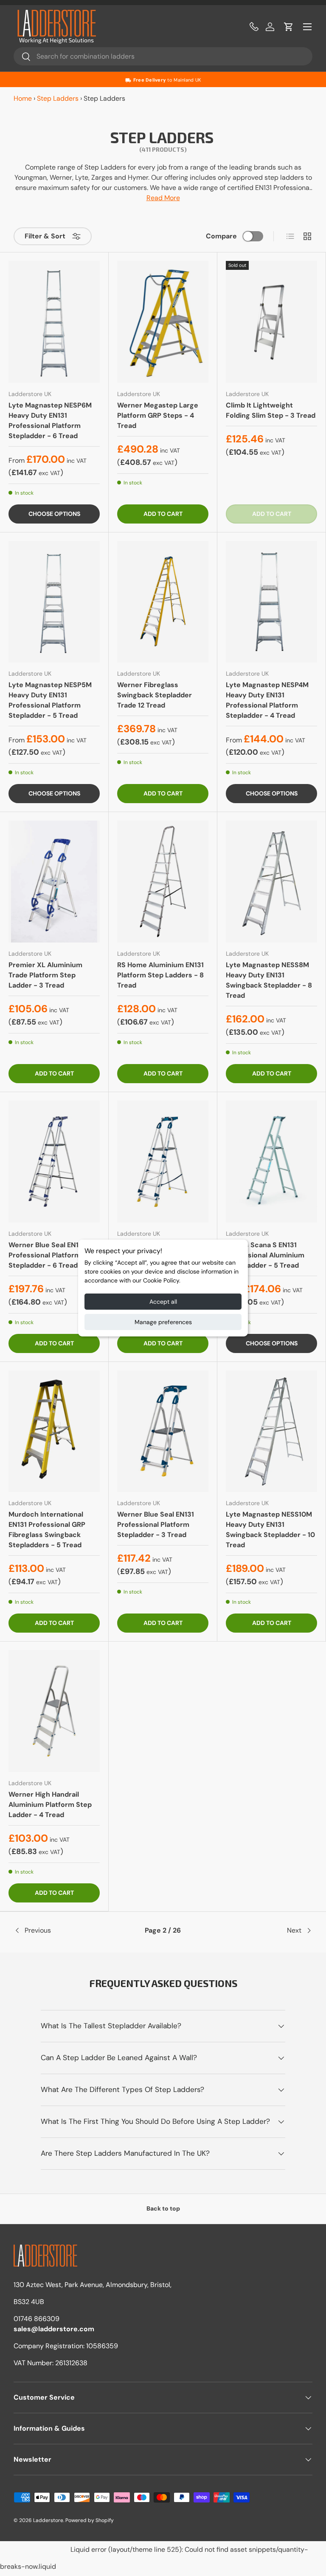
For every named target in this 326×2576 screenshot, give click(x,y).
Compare (221, 236)
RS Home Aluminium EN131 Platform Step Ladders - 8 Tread (160, 975)
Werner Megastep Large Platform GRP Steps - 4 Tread (158, 415)
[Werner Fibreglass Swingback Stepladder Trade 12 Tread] (163, 602)
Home (23, 98)
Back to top (163, 2208)
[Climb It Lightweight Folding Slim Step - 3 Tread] (271, 322)
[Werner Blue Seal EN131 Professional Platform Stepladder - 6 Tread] (54, 1162)
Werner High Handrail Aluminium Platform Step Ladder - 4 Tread (50, 1805)
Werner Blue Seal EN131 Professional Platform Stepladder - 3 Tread (156, 1524)
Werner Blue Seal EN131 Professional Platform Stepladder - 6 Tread (47, 1255)
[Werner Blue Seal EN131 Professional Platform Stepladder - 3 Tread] (163, 1431)
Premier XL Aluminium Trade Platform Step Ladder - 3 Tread (45, 975)
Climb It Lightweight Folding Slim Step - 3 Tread (271, 410)
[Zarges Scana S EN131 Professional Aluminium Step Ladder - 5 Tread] (271, 1162)
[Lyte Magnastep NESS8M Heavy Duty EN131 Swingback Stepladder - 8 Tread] (271, 882)
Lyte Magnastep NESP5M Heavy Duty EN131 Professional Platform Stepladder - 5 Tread (50, 700)
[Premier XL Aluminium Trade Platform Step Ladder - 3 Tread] (54, 882)
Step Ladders (58, 98)
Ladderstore (48, 2520)
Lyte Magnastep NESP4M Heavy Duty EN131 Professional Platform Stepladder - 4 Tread (267, 700)
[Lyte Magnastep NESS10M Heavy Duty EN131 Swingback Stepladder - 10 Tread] (271, 1431)
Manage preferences (163, 1322)
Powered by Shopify (90, 2520)
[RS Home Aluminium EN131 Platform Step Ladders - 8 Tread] (163, 882)
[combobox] (163, 56)
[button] (289, 27)
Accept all (163, 1302)
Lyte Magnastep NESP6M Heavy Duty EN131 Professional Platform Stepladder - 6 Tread (50, 420)
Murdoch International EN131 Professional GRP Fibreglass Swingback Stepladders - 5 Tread (47, 1530)
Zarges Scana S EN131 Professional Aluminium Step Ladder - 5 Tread (265, 1255)
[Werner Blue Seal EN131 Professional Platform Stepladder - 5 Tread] (163, 1162)
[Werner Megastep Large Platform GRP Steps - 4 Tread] (163, 322)
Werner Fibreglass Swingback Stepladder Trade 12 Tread (155, 695)
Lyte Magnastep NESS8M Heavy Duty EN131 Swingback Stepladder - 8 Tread (269, 980)
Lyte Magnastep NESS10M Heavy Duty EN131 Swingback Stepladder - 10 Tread (270, 1530)
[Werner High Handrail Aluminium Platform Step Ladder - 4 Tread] (54, 1711)
